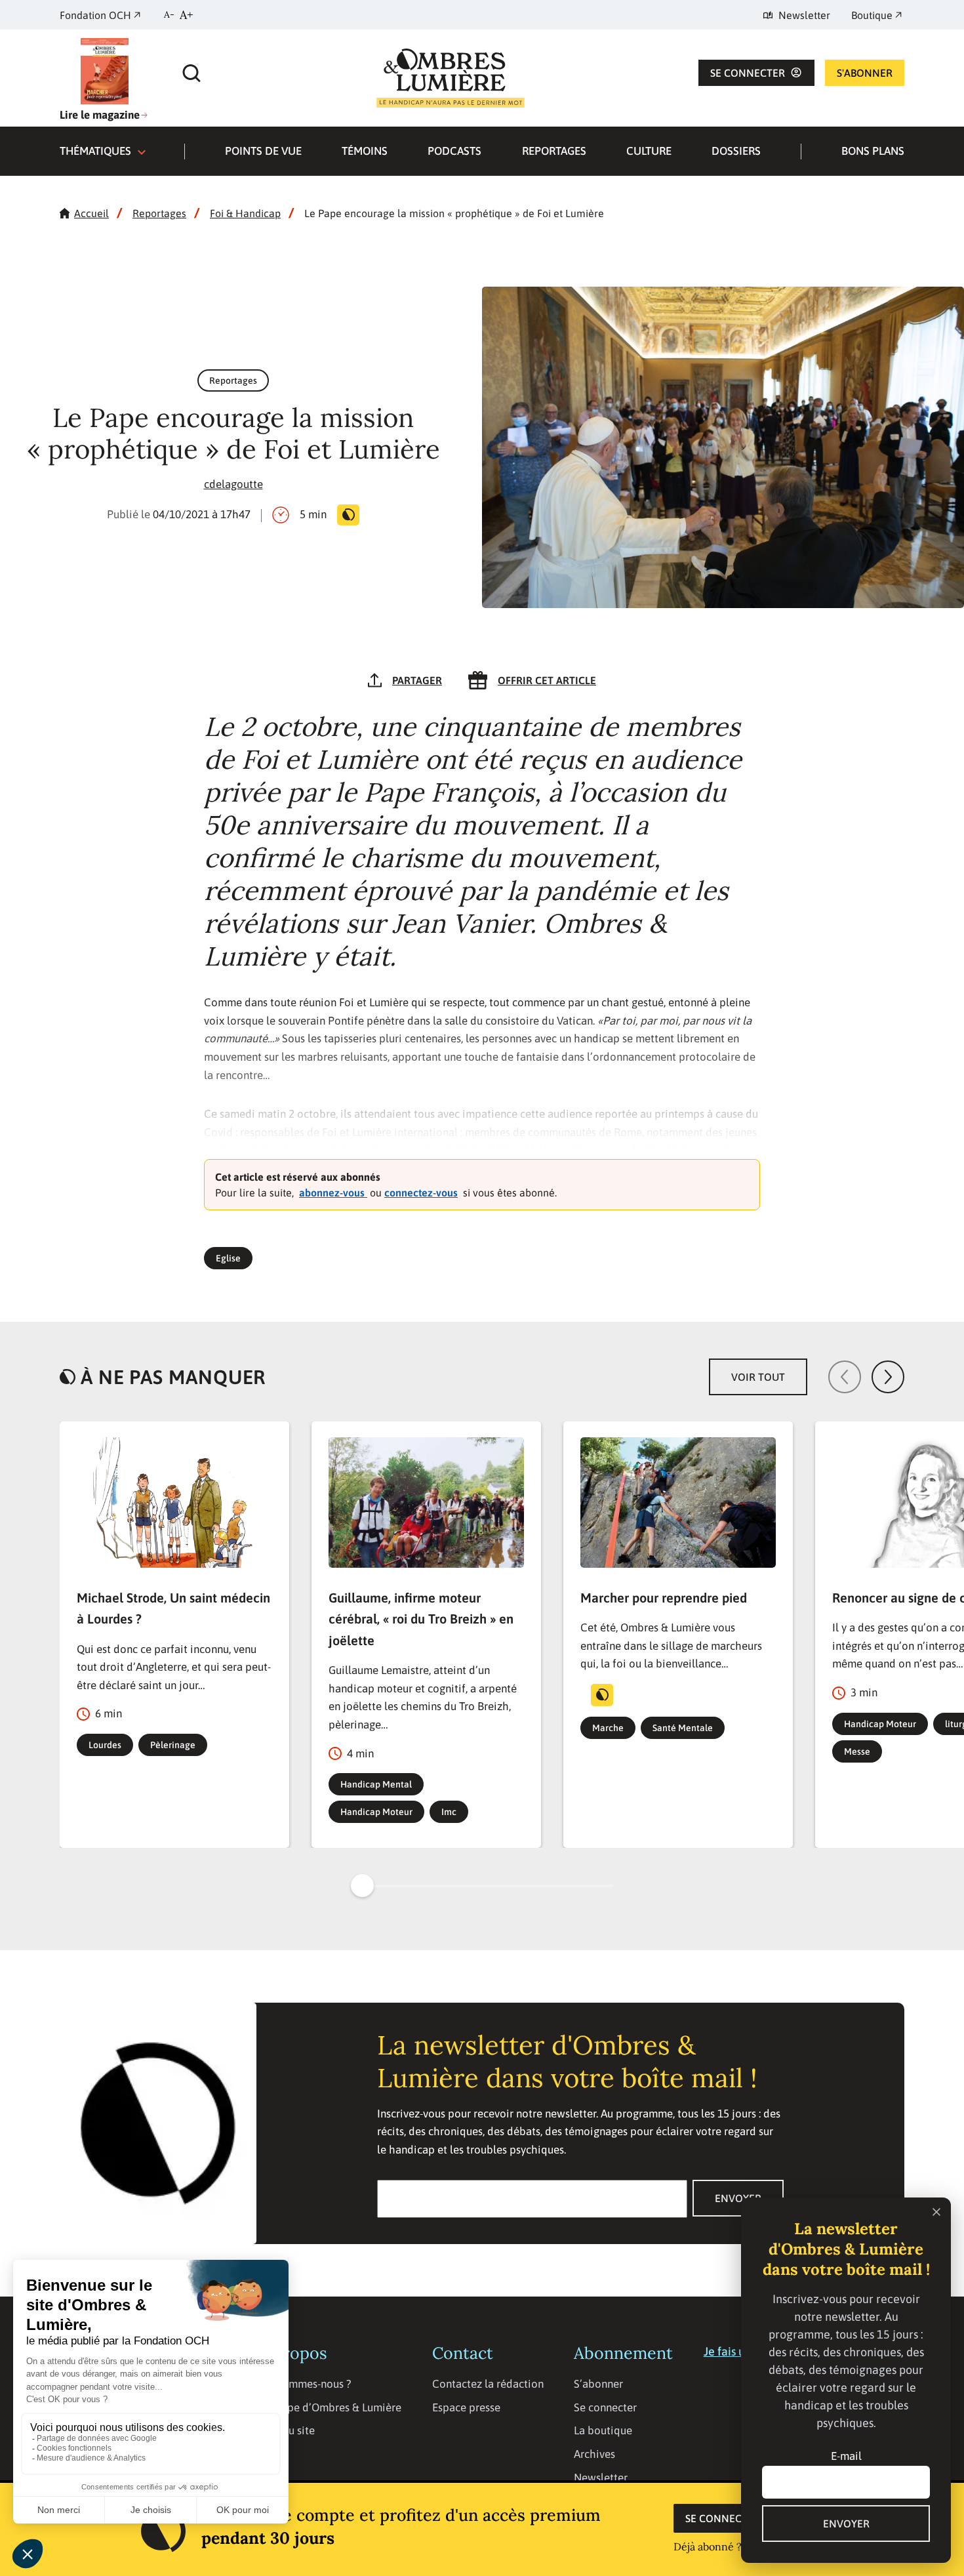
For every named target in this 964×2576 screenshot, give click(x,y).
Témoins (365, 151)
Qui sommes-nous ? (305, 2384)
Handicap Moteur (376, 1812)
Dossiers (736, 151)
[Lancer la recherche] (191, 70)
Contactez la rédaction (488, 2384)
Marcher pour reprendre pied (664, 1598)
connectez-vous (421, 1193)
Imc (449, 1812)
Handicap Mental (376, 1784)
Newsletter (601, 2478)
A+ (187, 15)
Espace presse (466, 2407)
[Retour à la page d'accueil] (451, 78)
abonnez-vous (333, 1193)
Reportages (554, 151)
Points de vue (263, 151)
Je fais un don (739, 2351)
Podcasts (454, 151)
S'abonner (865, 73)
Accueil (91, 213)
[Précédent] (845, 1377)
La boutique (603, 2430)
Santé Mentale (683, 1728)
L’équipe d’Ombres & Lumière (330, 2407)
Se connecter (723, 2518)
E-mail (846, 2456)
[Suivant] (888, 1377)
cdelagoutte (233, 484)
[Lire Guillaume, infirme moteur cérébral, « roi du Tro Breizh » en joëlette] (426, 1502)
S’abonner (598, 2384)
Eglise (228, 1258)
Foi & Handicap (245, 213)
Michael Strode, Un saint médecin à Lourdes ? (173, 1608)
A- (169, 14)
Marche (608, 1728)
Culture (649, 151)
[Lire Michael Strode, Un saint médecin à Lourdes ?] (174, 1502)
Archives (594, 2454)
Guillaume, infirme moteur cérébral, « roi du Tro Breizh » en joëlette (421, 1619)
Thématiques (97, 151)
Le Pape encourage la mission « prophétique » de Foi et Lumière (454, 213)
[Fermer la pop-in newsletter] (936, 2212)
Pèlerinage (173, 1745)
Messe (857, 1751)
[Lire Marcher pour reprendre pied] (678, 1502)
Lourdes (105, 1745)
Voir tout (758, 1377)
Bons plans (873, 151)
